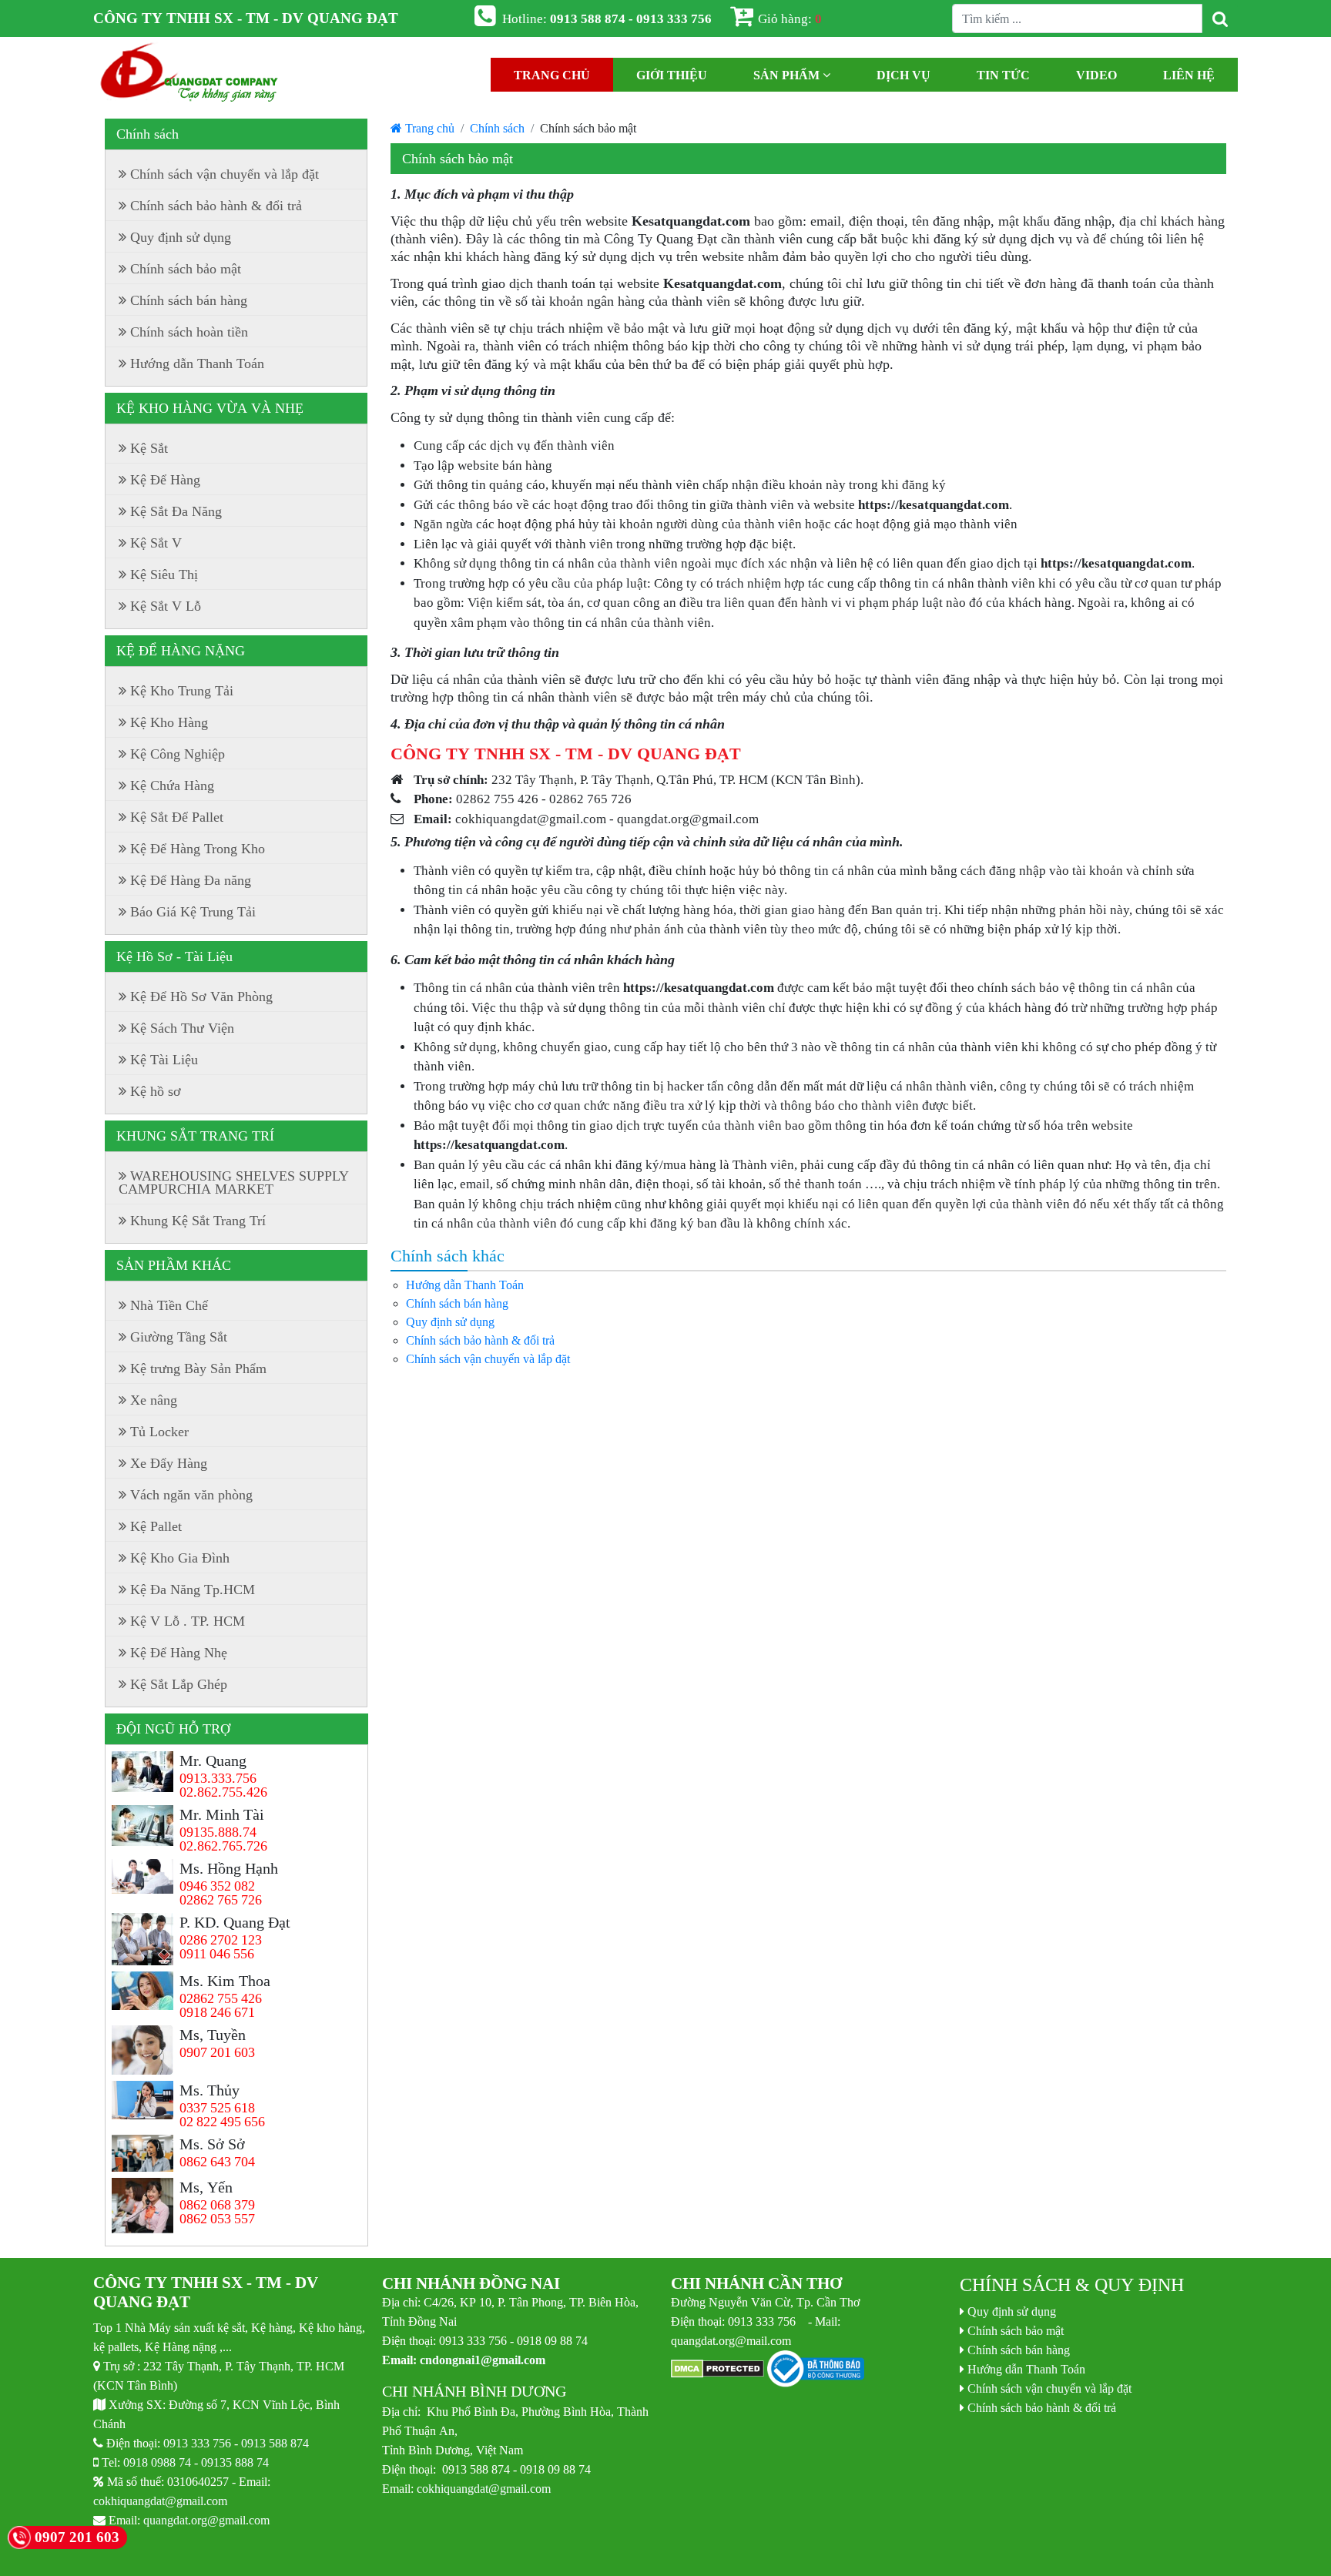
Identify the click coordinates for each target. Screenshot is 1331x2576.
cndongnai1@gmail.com (483, 2360)
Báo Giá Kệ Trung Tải (193, 912)
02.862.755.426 (223, 1792)
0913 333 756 (197, 2443)
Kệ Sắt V (156, 543)
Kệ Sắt (149, 448)
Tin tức (1003, 75)
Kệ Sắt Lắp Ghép (179, 1684)
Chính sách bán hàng (457, 1303)
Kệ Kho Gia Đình (180, 1558)
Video (1096, 75)
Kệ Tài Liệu (164, 1060)
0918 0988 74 (157, 2462)
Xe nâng (154, 1400)
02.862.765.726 (223, 1846)
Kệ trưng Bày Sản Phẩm (198, 1368)
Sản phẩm (788, 75)
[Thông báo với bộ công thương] (816, 2370)
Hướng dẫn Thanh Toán (465, 1285)
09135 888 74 (235, 2462)
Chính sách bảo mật (186, 269)
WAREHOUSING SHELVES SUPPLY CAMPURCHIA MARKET (234, 1182)
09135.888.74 (218, 1832)
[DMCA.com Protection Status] (717, 2370)
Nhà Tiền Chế (169, 1305)
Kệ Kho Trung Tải (182, 691)
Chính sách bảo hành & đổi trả (480, 1340)
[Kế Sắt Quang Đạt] (189, 75)
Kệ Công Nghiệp (178, 754)
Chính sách (497, 128)
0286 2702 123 (221, 1940)
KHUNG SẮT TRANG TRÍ (195, 1136)
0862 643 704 (217, 2162)
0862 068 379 (217, 2205)
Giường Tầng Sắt (179, 1337)
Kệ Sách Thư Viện (182, 1028)
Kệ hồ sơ (156, 1091)
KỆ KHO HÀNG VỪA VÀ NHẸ (210, 408)
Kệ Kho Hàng (169, 722)
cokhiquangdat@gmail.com (160, 2501)
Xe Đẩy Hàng (169, 1463)
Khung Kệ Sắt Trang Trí (198, 1221)
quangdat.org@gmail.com (206, 2520)
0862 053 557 (217, 2219)
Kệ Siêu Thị (164, 574)
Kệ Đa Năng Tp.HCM (193, 1589)
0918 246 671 (217, 2012)
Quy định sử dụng (450, 1321)
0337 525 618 (217, 2108)
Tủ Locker (159, 1432)
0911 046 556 (217, 1954)
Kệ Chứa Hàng (172, 786)
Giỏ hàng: (790, 18)
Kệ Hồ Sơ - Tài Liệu (174, 956)
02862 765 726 (221, 1900)
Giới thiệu (672, 75)
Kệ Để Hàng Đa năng (191, 880)
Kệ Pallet (156, 1526)
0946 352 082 (217, 1886)
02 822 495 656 (222, 2122)
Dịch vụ (904, 75)
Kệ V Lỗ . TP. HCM (188, 1621)
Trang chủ (552, 75)
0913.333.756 (218, 1778)
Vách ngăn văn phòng (191, 1495)
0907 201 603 (217, 2052)
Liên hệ (1189, 75)
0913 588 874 (275, 2443)
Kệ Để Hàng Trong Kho (198, 849)
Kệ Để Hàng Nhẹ (179, 1653)
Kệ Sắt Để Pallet (177, 817)
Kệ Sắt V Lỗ (166, 606)
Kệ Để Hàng (165, 480)
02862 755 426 (221, 1998)
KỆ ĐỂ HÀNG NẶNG (181, 651)
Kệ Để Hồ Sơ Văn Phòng (201, 997)
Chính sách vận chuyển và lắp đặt (488, 1358)
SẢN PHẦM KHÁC (174, 1265)
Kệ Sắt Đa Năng (176, 511)
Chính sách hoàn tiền (189, 332)
